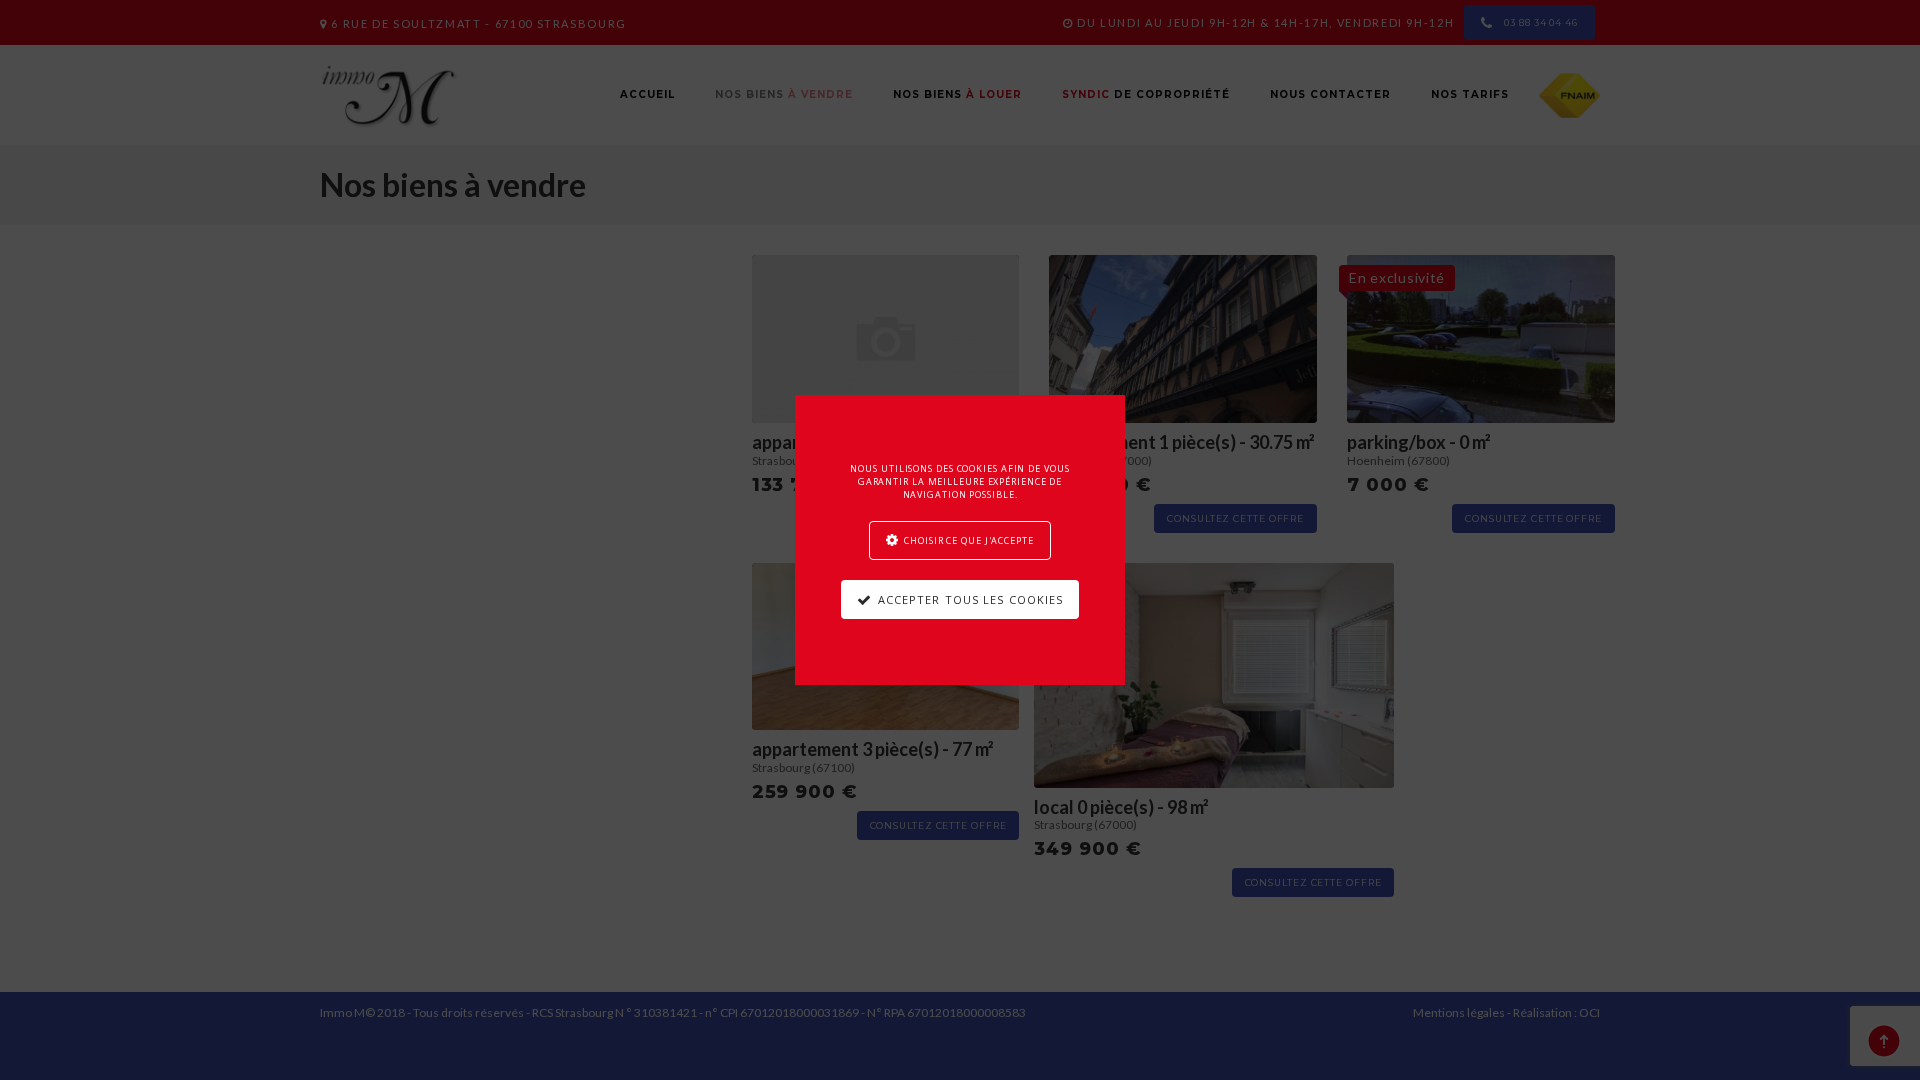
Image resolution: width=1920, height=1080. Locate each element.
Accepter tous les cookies (971, 599)
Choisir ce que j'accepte (969, 540)
